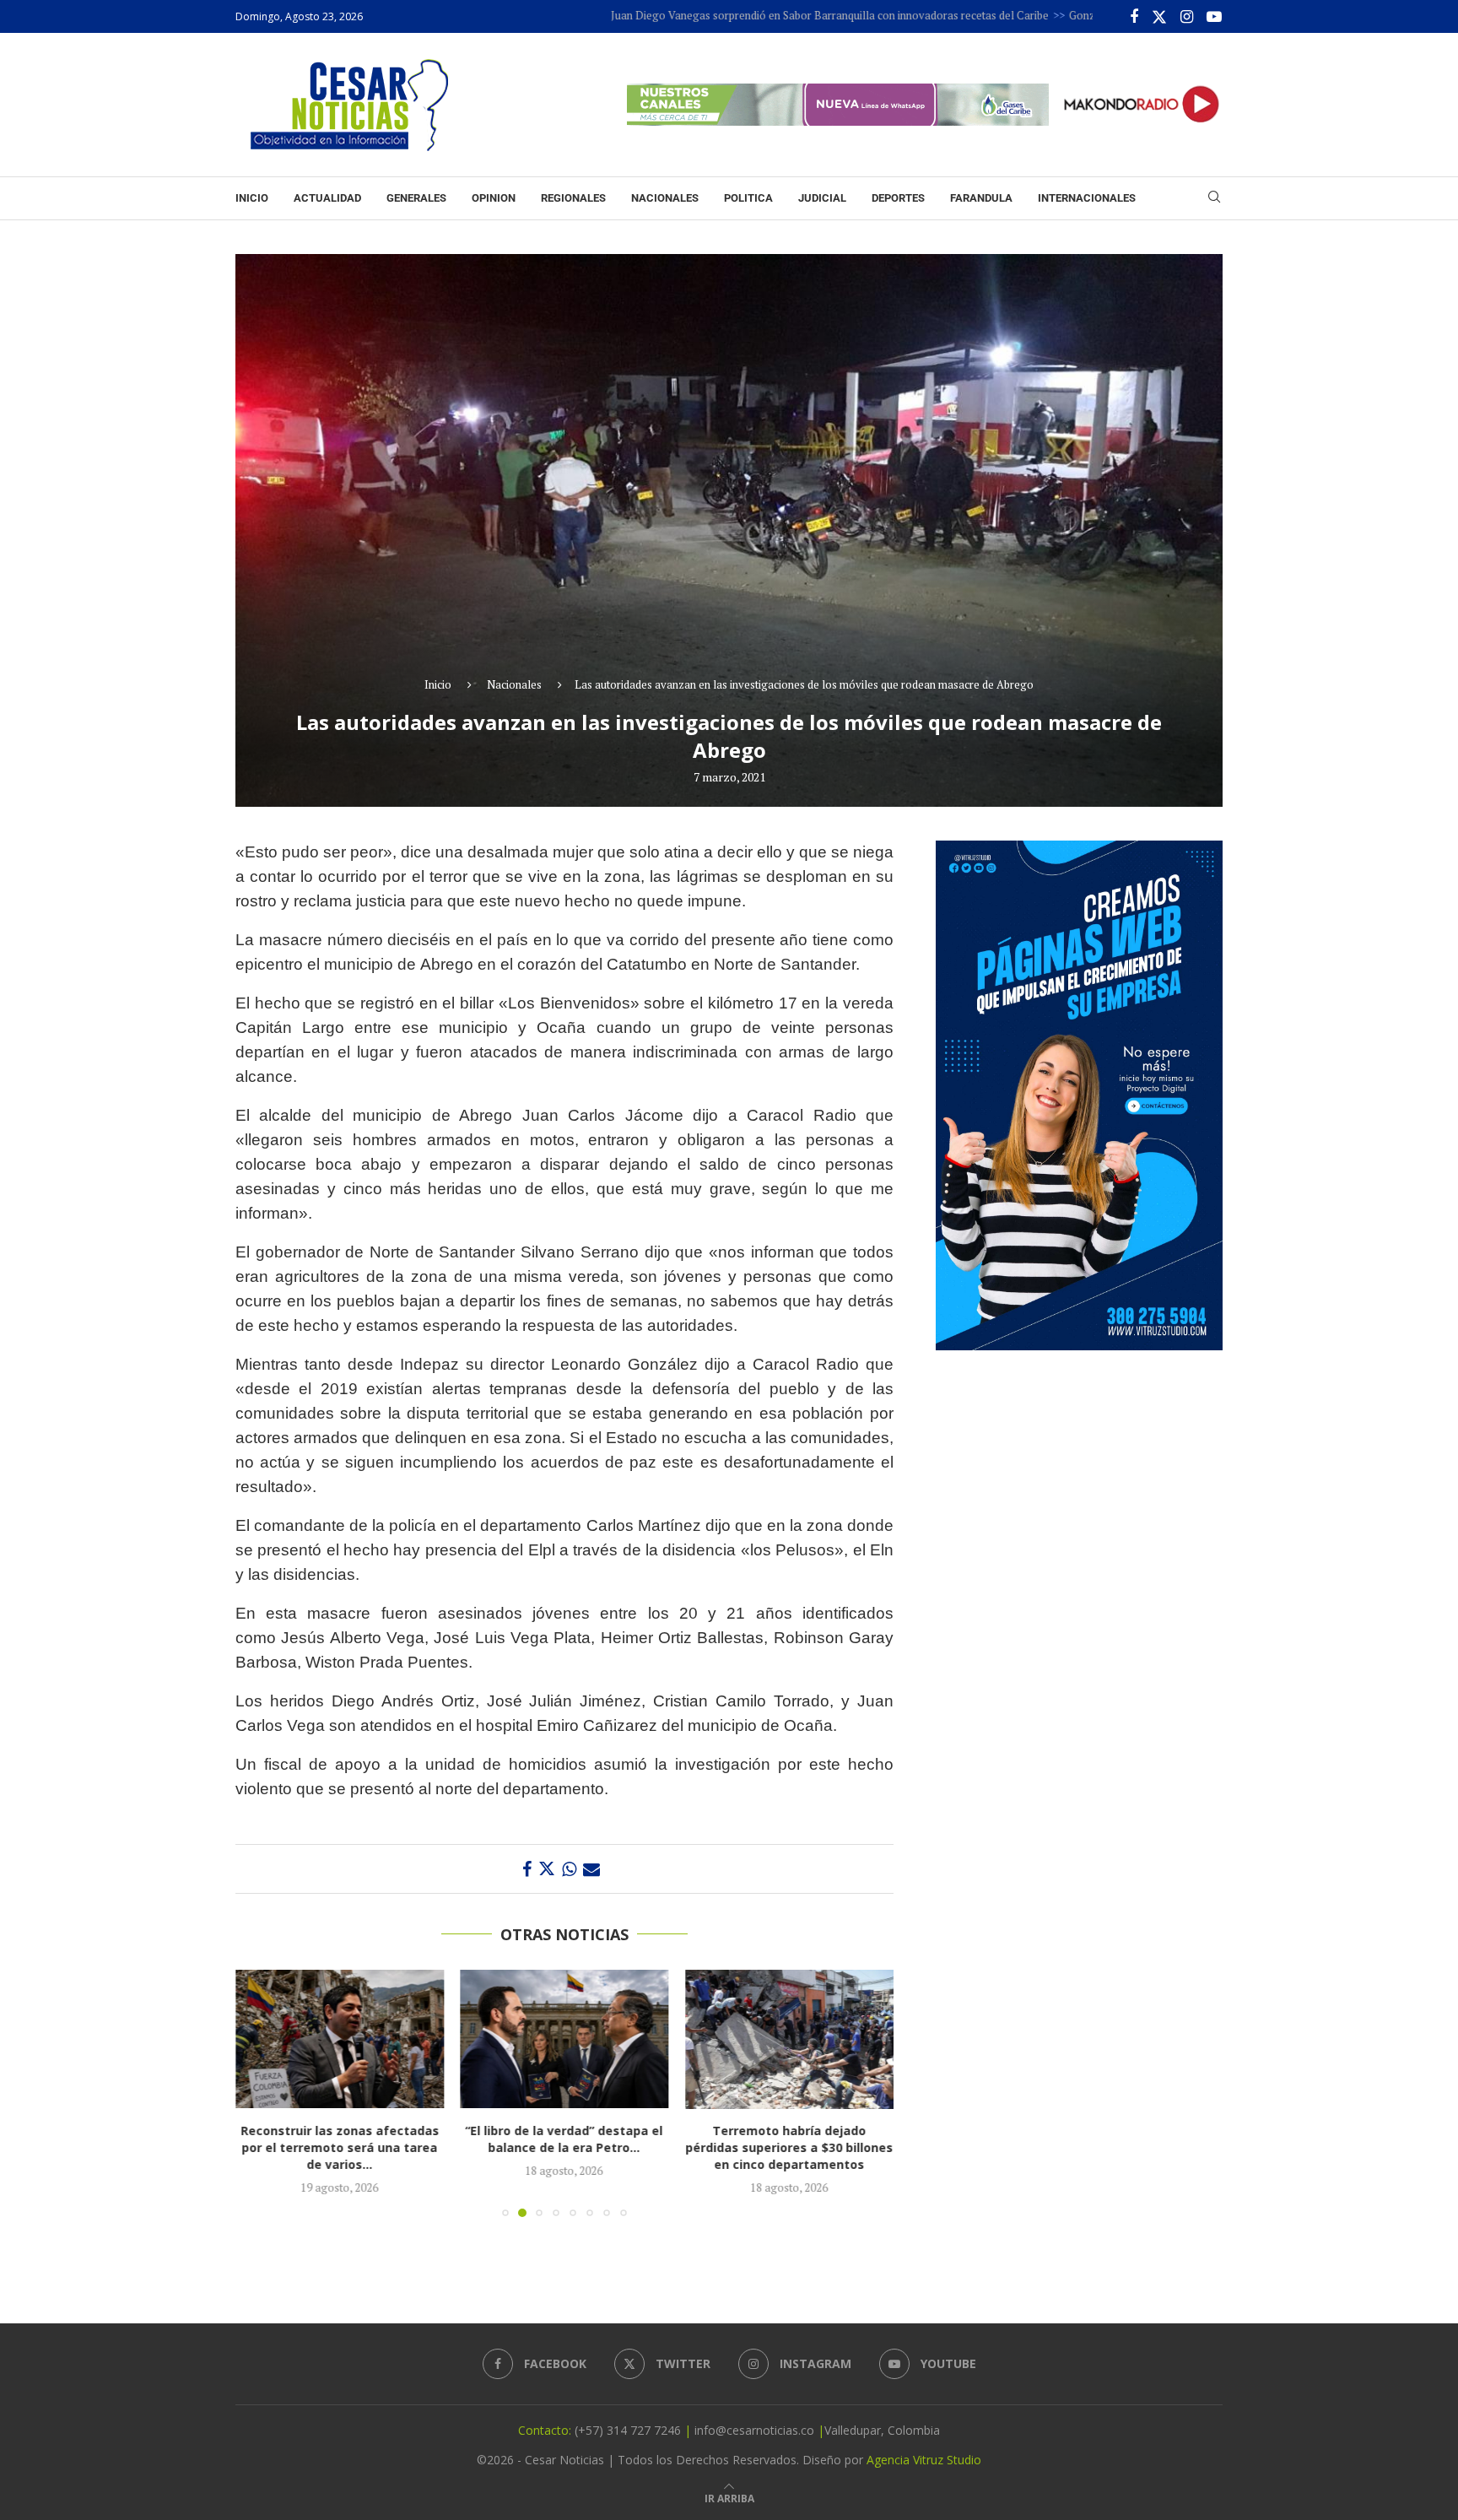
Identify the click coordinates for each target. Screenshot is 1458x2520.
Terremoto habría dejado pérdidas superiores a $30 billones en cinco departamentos (790, 2148)
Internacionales (1087, 198)
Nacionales (665, 198)
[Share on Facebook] (527, 1869)
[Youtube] (1214, 17)
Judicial (822, 198)
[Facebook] (1134, 17)
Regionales (573, 198)
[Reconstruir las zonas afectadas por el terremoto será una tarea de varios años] (340, 2039)
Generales (416, 198)
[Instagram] (1187, 17)
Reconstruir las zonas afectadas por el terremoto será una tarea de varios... (340, 2148)
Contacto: (546, 2430)
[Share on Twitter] (547, 1869)
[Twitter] (1159, 17)
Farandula (981, 198)
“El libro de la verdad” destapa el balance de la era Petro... (564, 2140)
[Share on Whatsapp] (569, 1869)
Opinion (494, 198)
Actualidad (327, 198)
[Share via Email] (591, 1869)
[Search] (1214, 199)
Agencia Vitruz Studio (924, 2460)
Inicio (252, 198)
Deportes (898, 198)
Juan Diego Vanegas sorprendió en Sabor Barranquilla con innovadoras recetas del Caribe (739, 15)
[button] (258, 2093)
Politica (748, 198)
